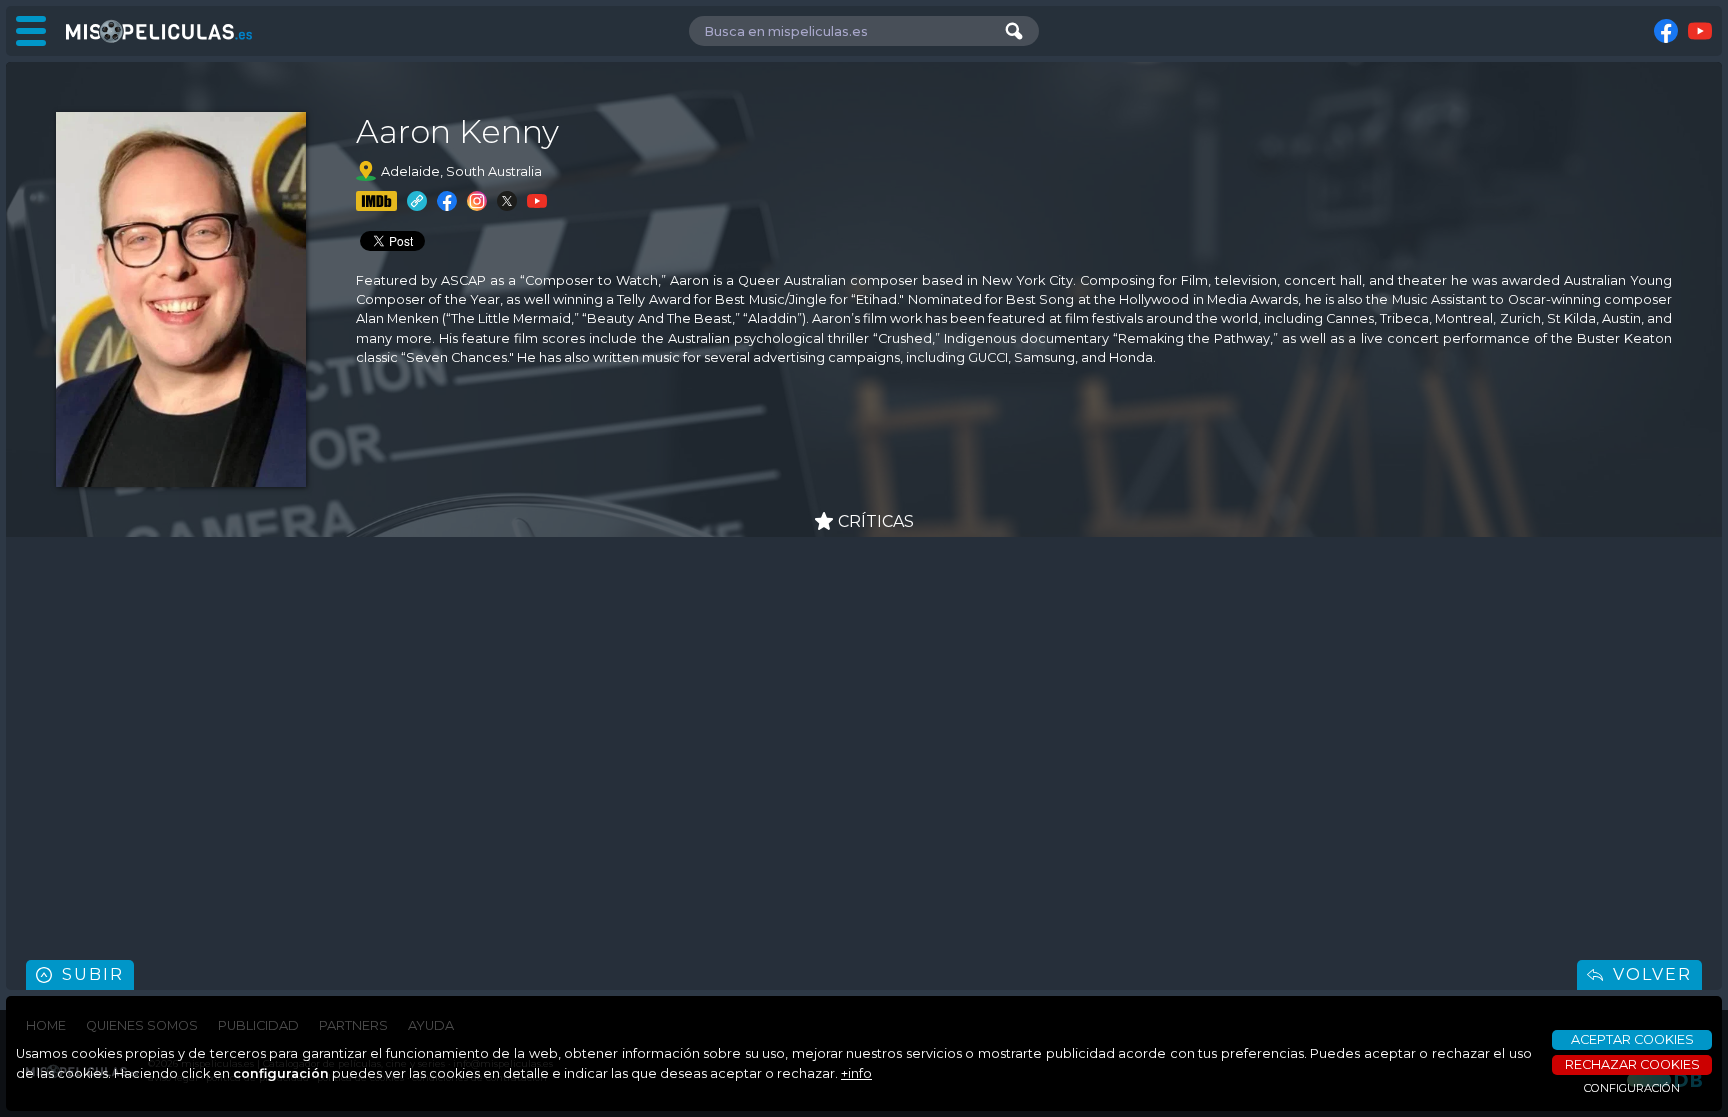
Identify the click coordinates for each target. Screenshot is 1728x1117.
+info (856, 1073)
